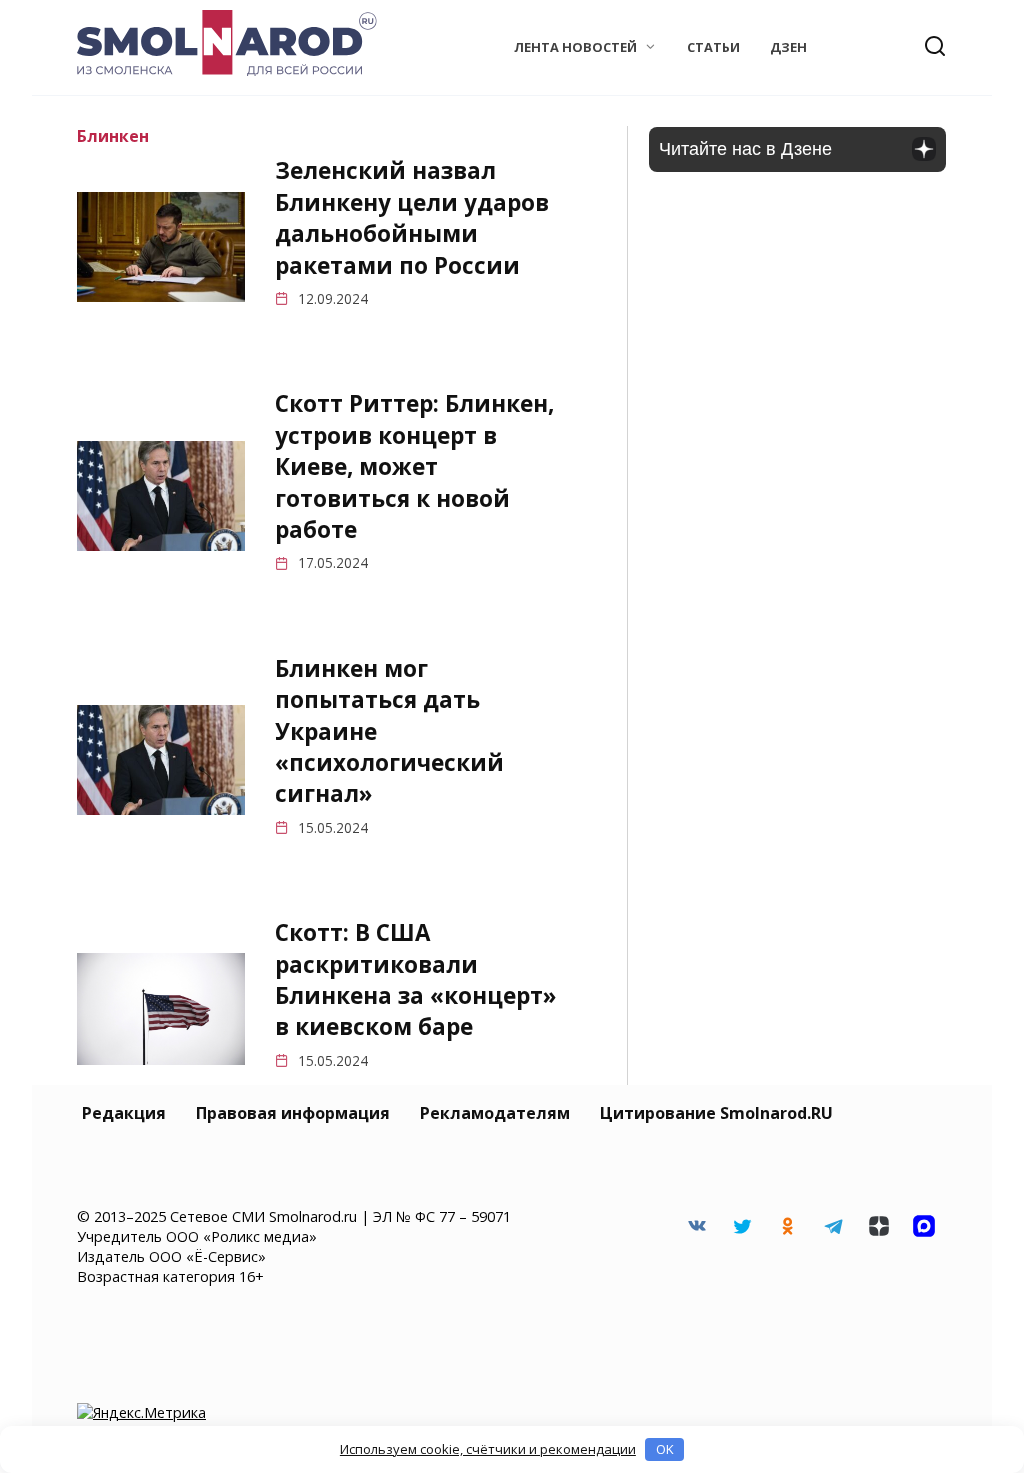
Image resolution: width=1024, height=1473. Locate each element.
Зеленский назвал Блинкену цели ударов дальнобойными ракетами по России (412, 218)
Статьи (713, 47)
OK (665, 1449)
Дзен (788, 47)
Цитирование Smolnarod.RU (716, 1113)
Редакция (124, 1113)
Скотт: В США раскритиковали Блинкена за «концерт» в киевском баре (415, 980)
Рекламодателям (495, 1113)
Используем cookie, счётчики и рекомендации (488, 1449)
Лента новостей (575, 47)
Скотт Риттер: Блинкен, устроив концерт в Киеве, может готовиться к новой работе (414, 467)
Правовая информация (293, 1113)
